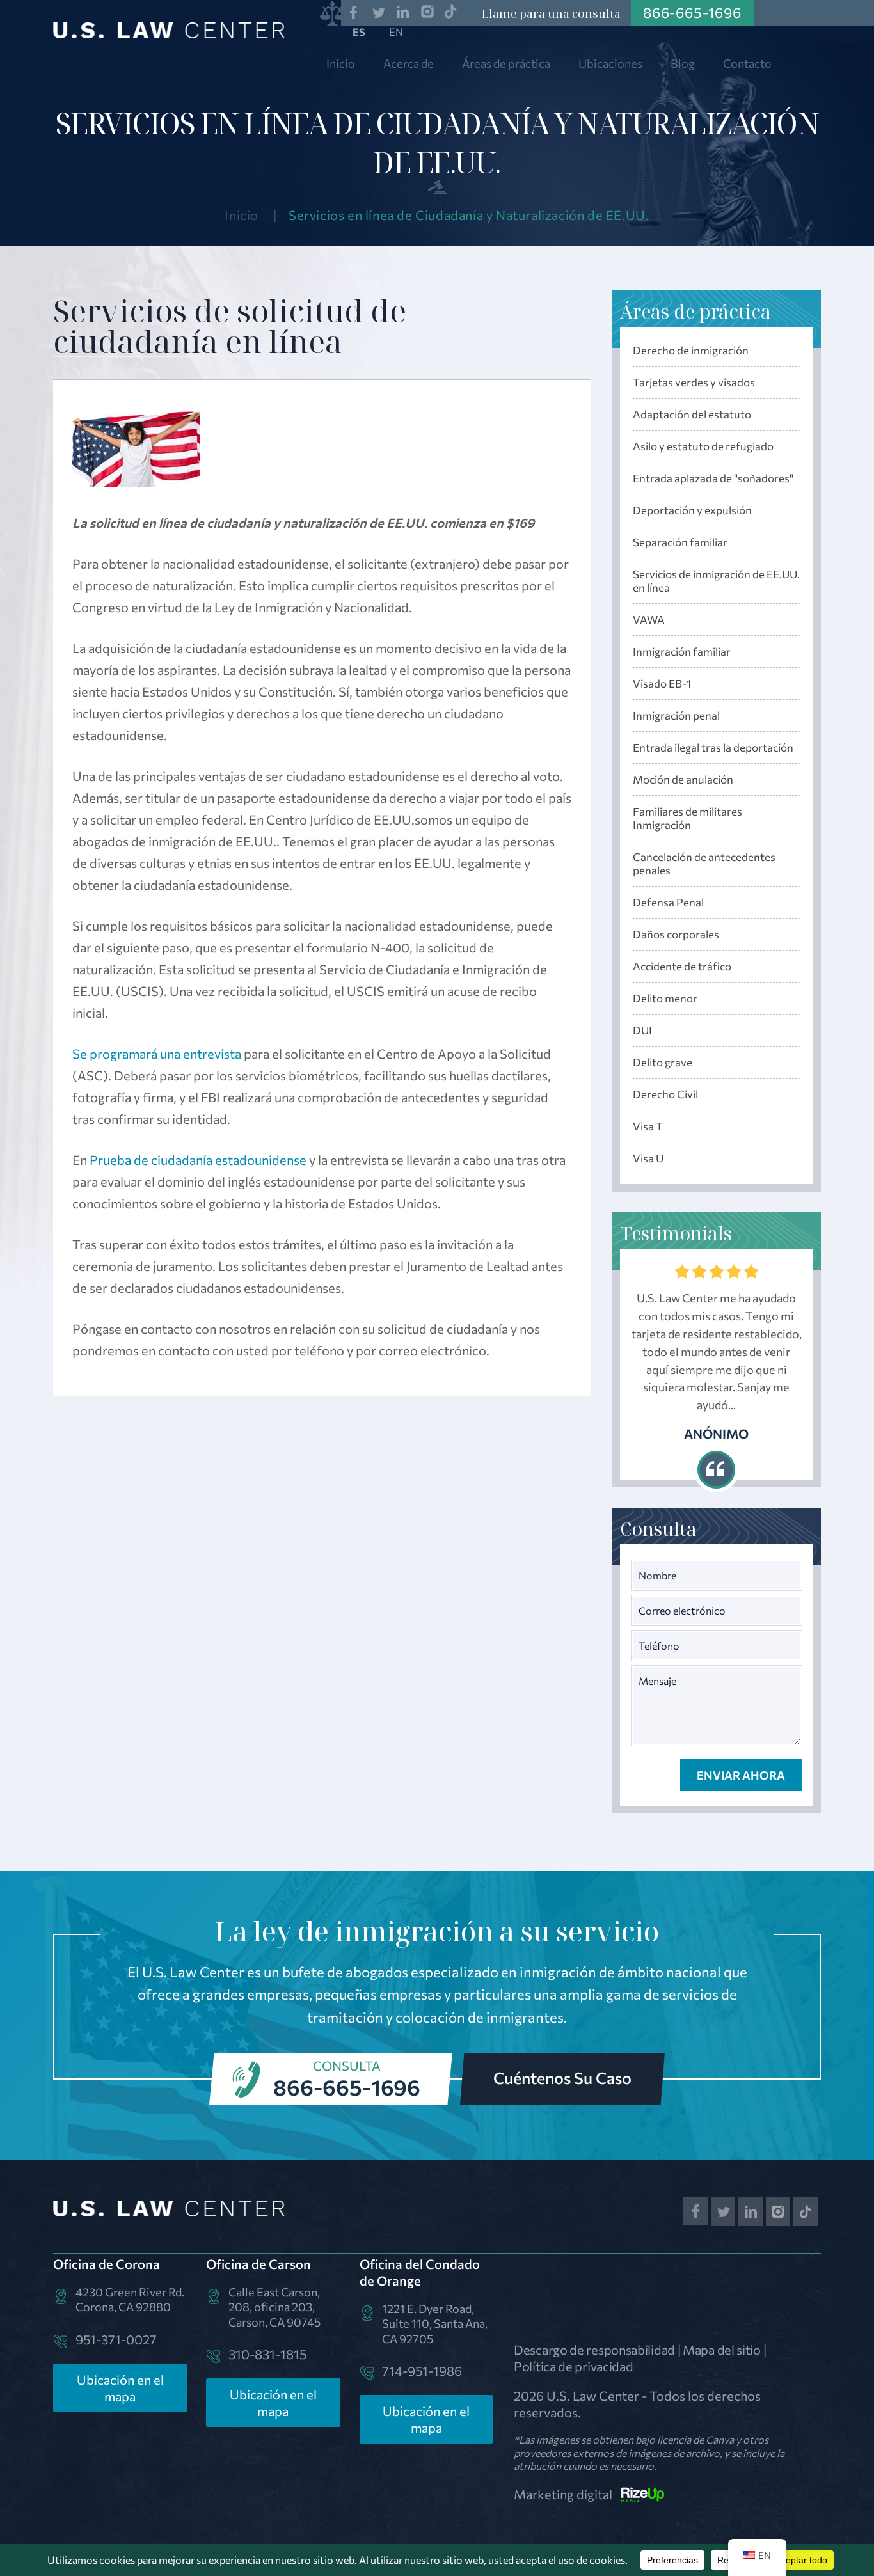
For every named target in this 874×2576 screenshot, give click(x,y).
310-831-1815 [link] (267, 2354)
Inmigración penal (676, 715)
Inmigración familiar (682, 652)
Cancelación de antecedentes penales (704, 864)
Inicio (341, 63)
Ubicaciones (610, 63)
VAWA (649, 620)
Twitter (378, 12)
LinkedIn (403, 12)
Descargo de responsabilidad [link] (594, 2350)
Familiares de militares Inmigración (687, 818)
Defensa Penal (668, 902)
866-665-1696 (347, 2087)
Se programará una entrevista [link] (157, 1054)
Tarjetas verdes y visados (694, 382)
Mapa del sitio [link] (722, 2350)
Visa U (648, 1158)
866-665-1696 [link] (692, 12)
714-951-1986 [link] (422, 2371)
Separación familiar (680, 542)
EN (396, 32)
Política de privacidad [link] (573, 2366)
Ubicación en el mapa (120, 2388)
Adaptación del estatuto (692, 414)
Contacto (747, 63)
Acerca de (409, 63)
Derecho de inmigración (691, 350)
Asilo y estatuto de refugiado (703, 446)
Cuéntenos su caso (562, 2078)
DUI (642, 1030)
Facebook (354, 12)
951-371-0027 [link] (116, 2339)
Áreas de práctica (506, 63)
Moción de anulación (683, 779)
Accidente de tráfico (682, 966)
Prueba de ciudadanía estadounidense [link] (198, 1160)
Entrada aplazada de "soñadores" (713, 478)
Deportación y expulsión (692, 510)
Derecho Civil (665, 1094)
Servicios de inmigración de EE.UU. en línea (716, 581)
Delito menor (665, 998)
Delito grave (663, 1062)
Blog (683, 63)
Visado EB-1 (662, 684)
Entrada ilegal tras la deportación (713, 747)
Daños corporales (676, 934)
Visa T (648, 1126)
